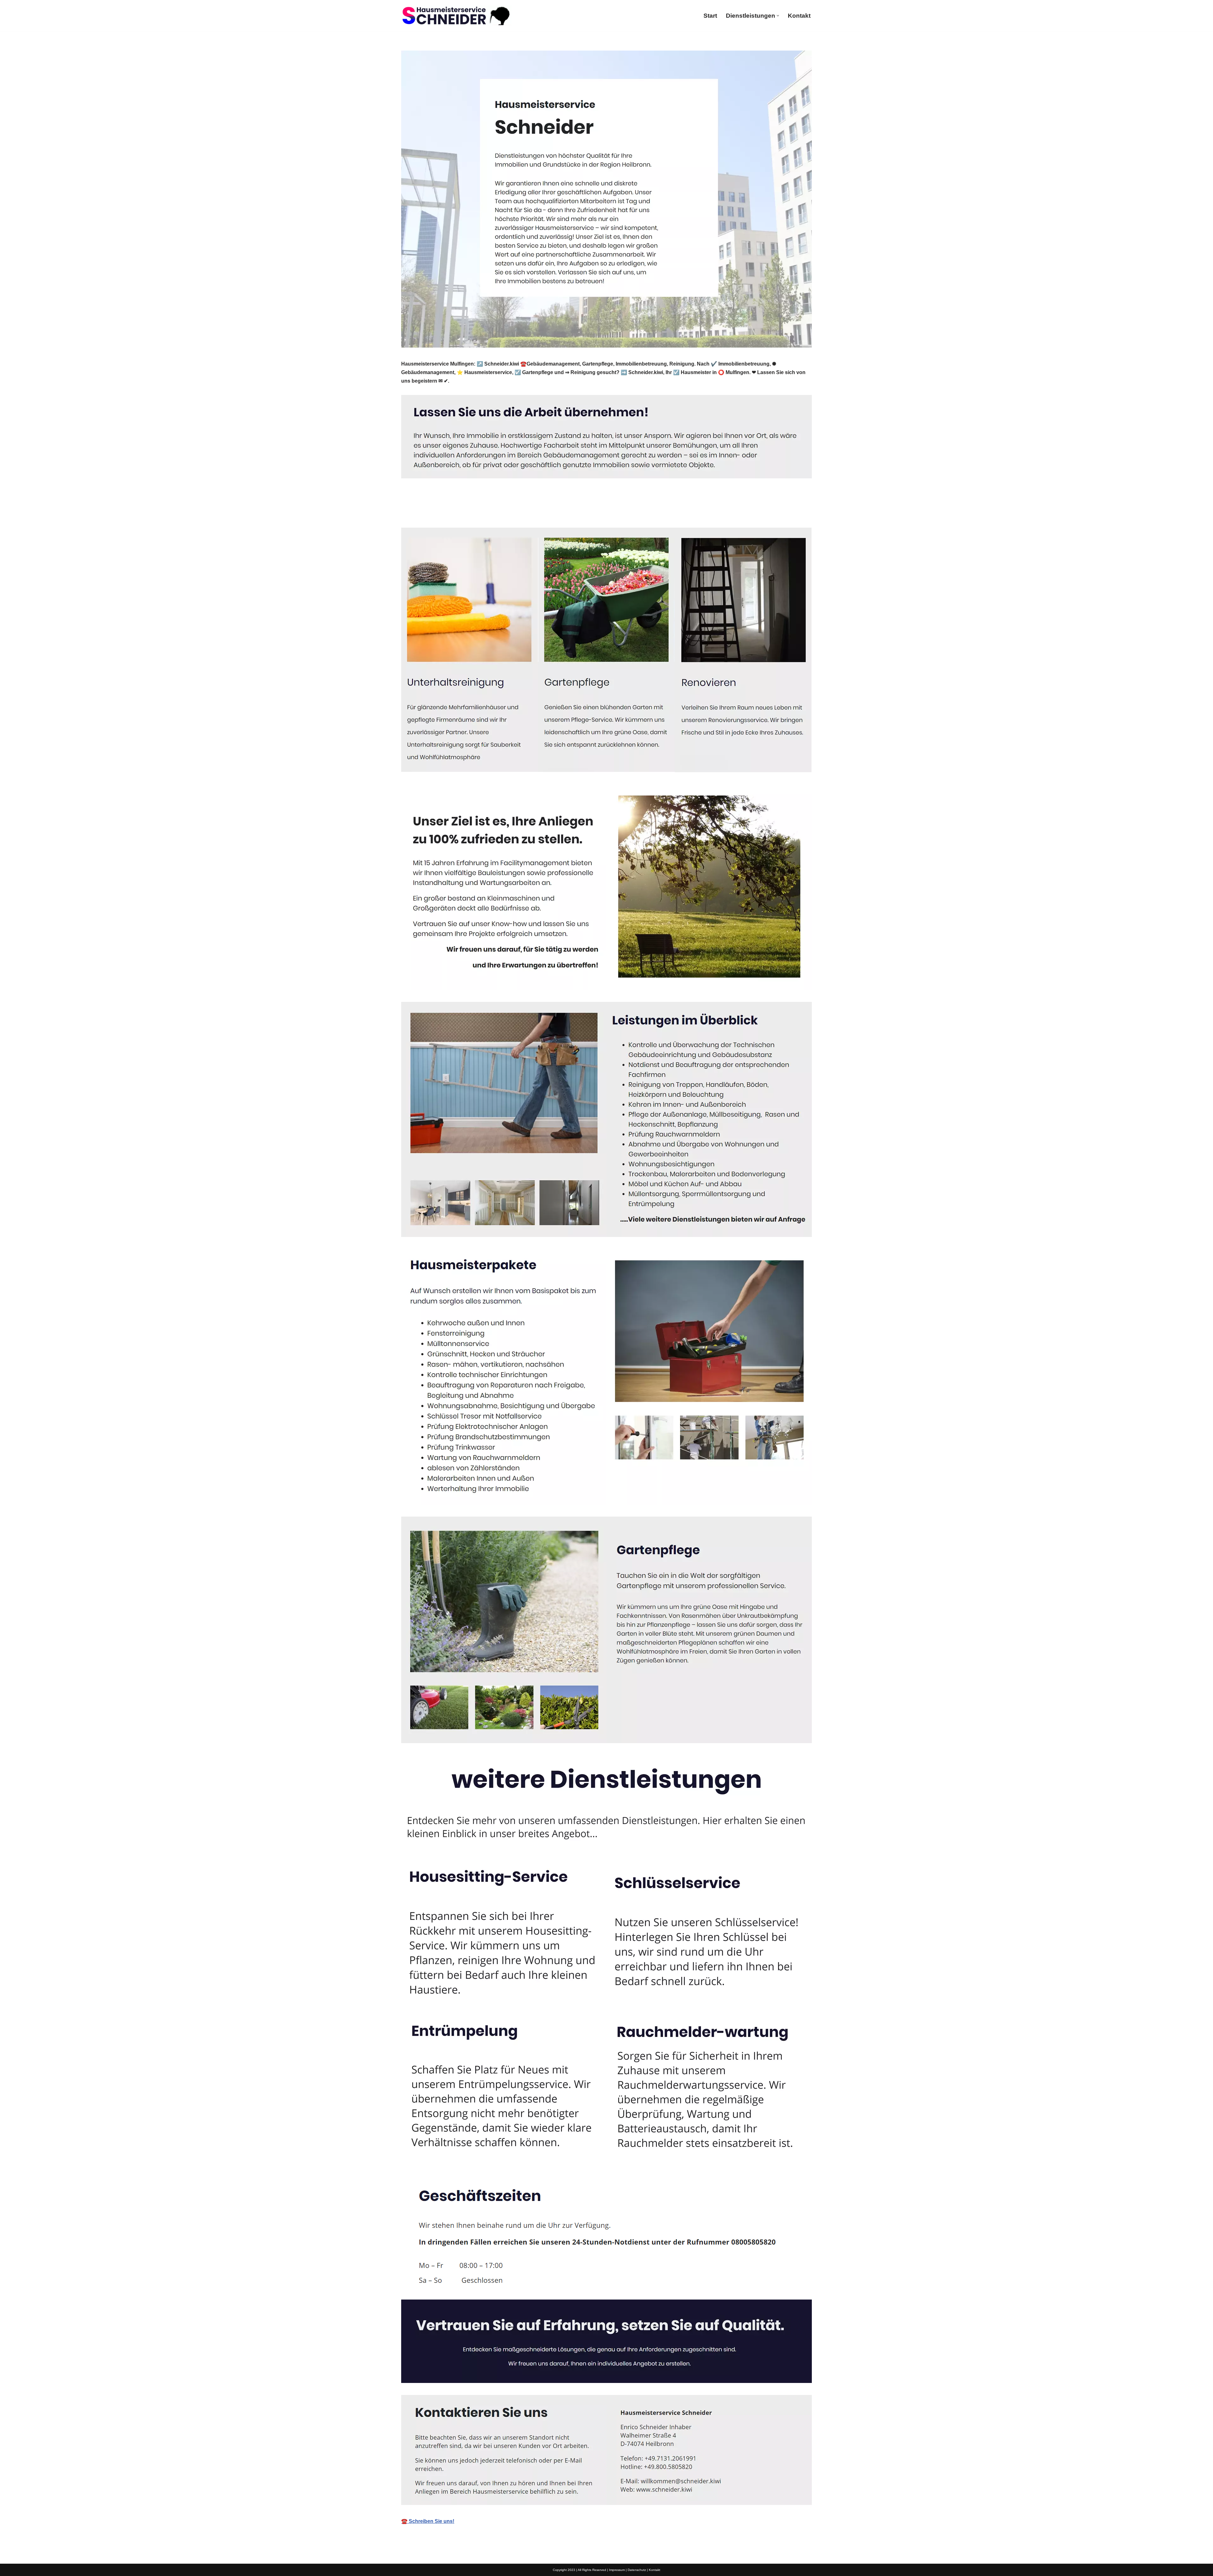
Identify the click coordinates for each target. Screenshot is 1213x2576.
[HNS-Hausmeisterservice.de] (456, 16)
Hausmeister (427, 513)
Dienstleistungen (485, 513)
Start (710, 16)
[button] (778, 16)
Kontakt (799, 16)
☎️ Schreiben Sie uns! (428, 2521)
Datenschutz (637, 2570)
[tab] (427, 513)
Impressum (617, 2570)
